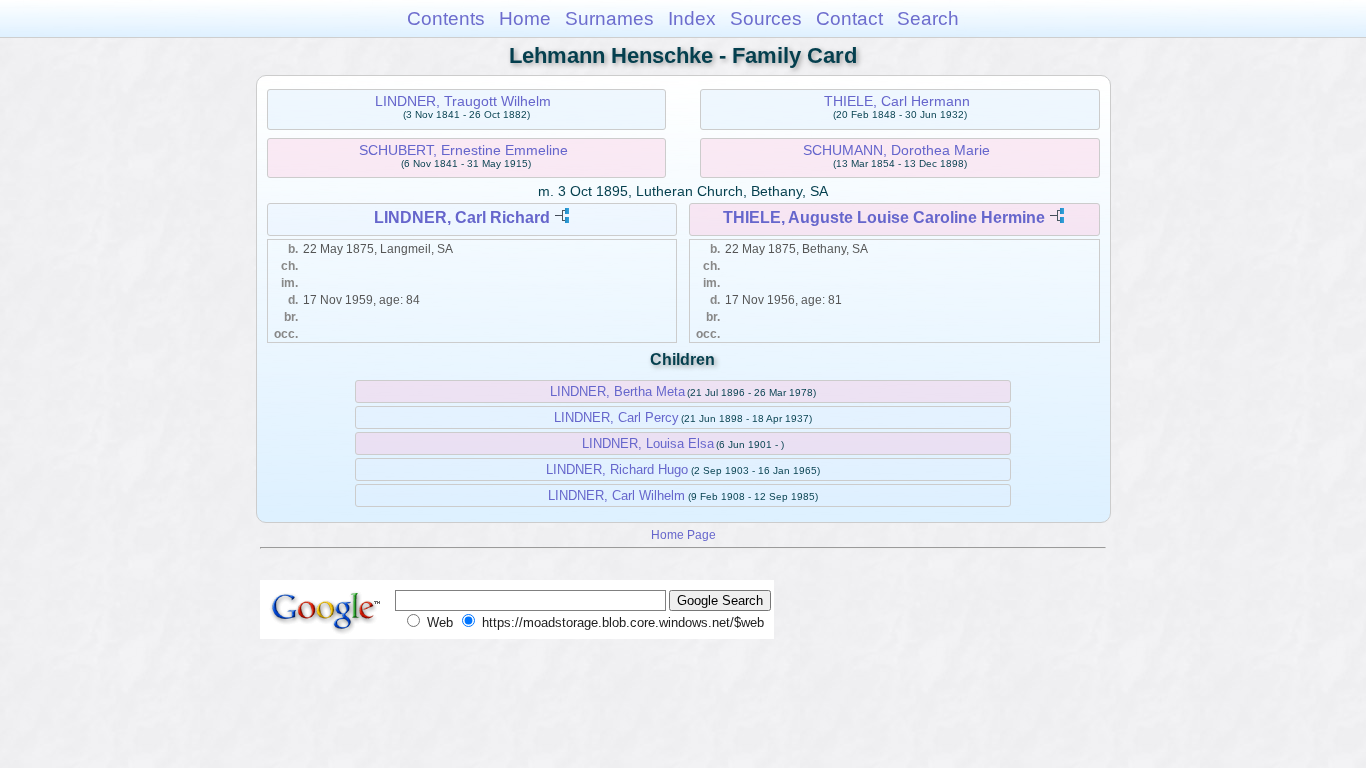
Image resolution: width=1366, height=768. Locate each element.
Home (525, 18)
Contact (849, 18)
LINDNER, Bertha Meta (617, 391)
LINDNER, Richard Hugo (617, 469)
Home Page (683, 534)
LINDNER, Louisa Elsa (648, 443)
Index (692, 18)
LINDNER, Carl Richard (462, 217)
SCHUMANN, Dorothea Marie (896, 150)
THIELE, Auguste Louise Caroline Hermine (884, 217)
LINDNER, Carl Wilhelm (616, 495)
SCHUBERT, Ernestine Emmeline (463, 150)
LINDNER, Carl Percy (616, 417)
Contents (446, 18)
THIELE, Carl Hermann (897, 101)
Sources (766, 18)
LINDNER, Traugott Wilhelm (463, 101)
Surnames (609, 18)
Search (928, 18)
